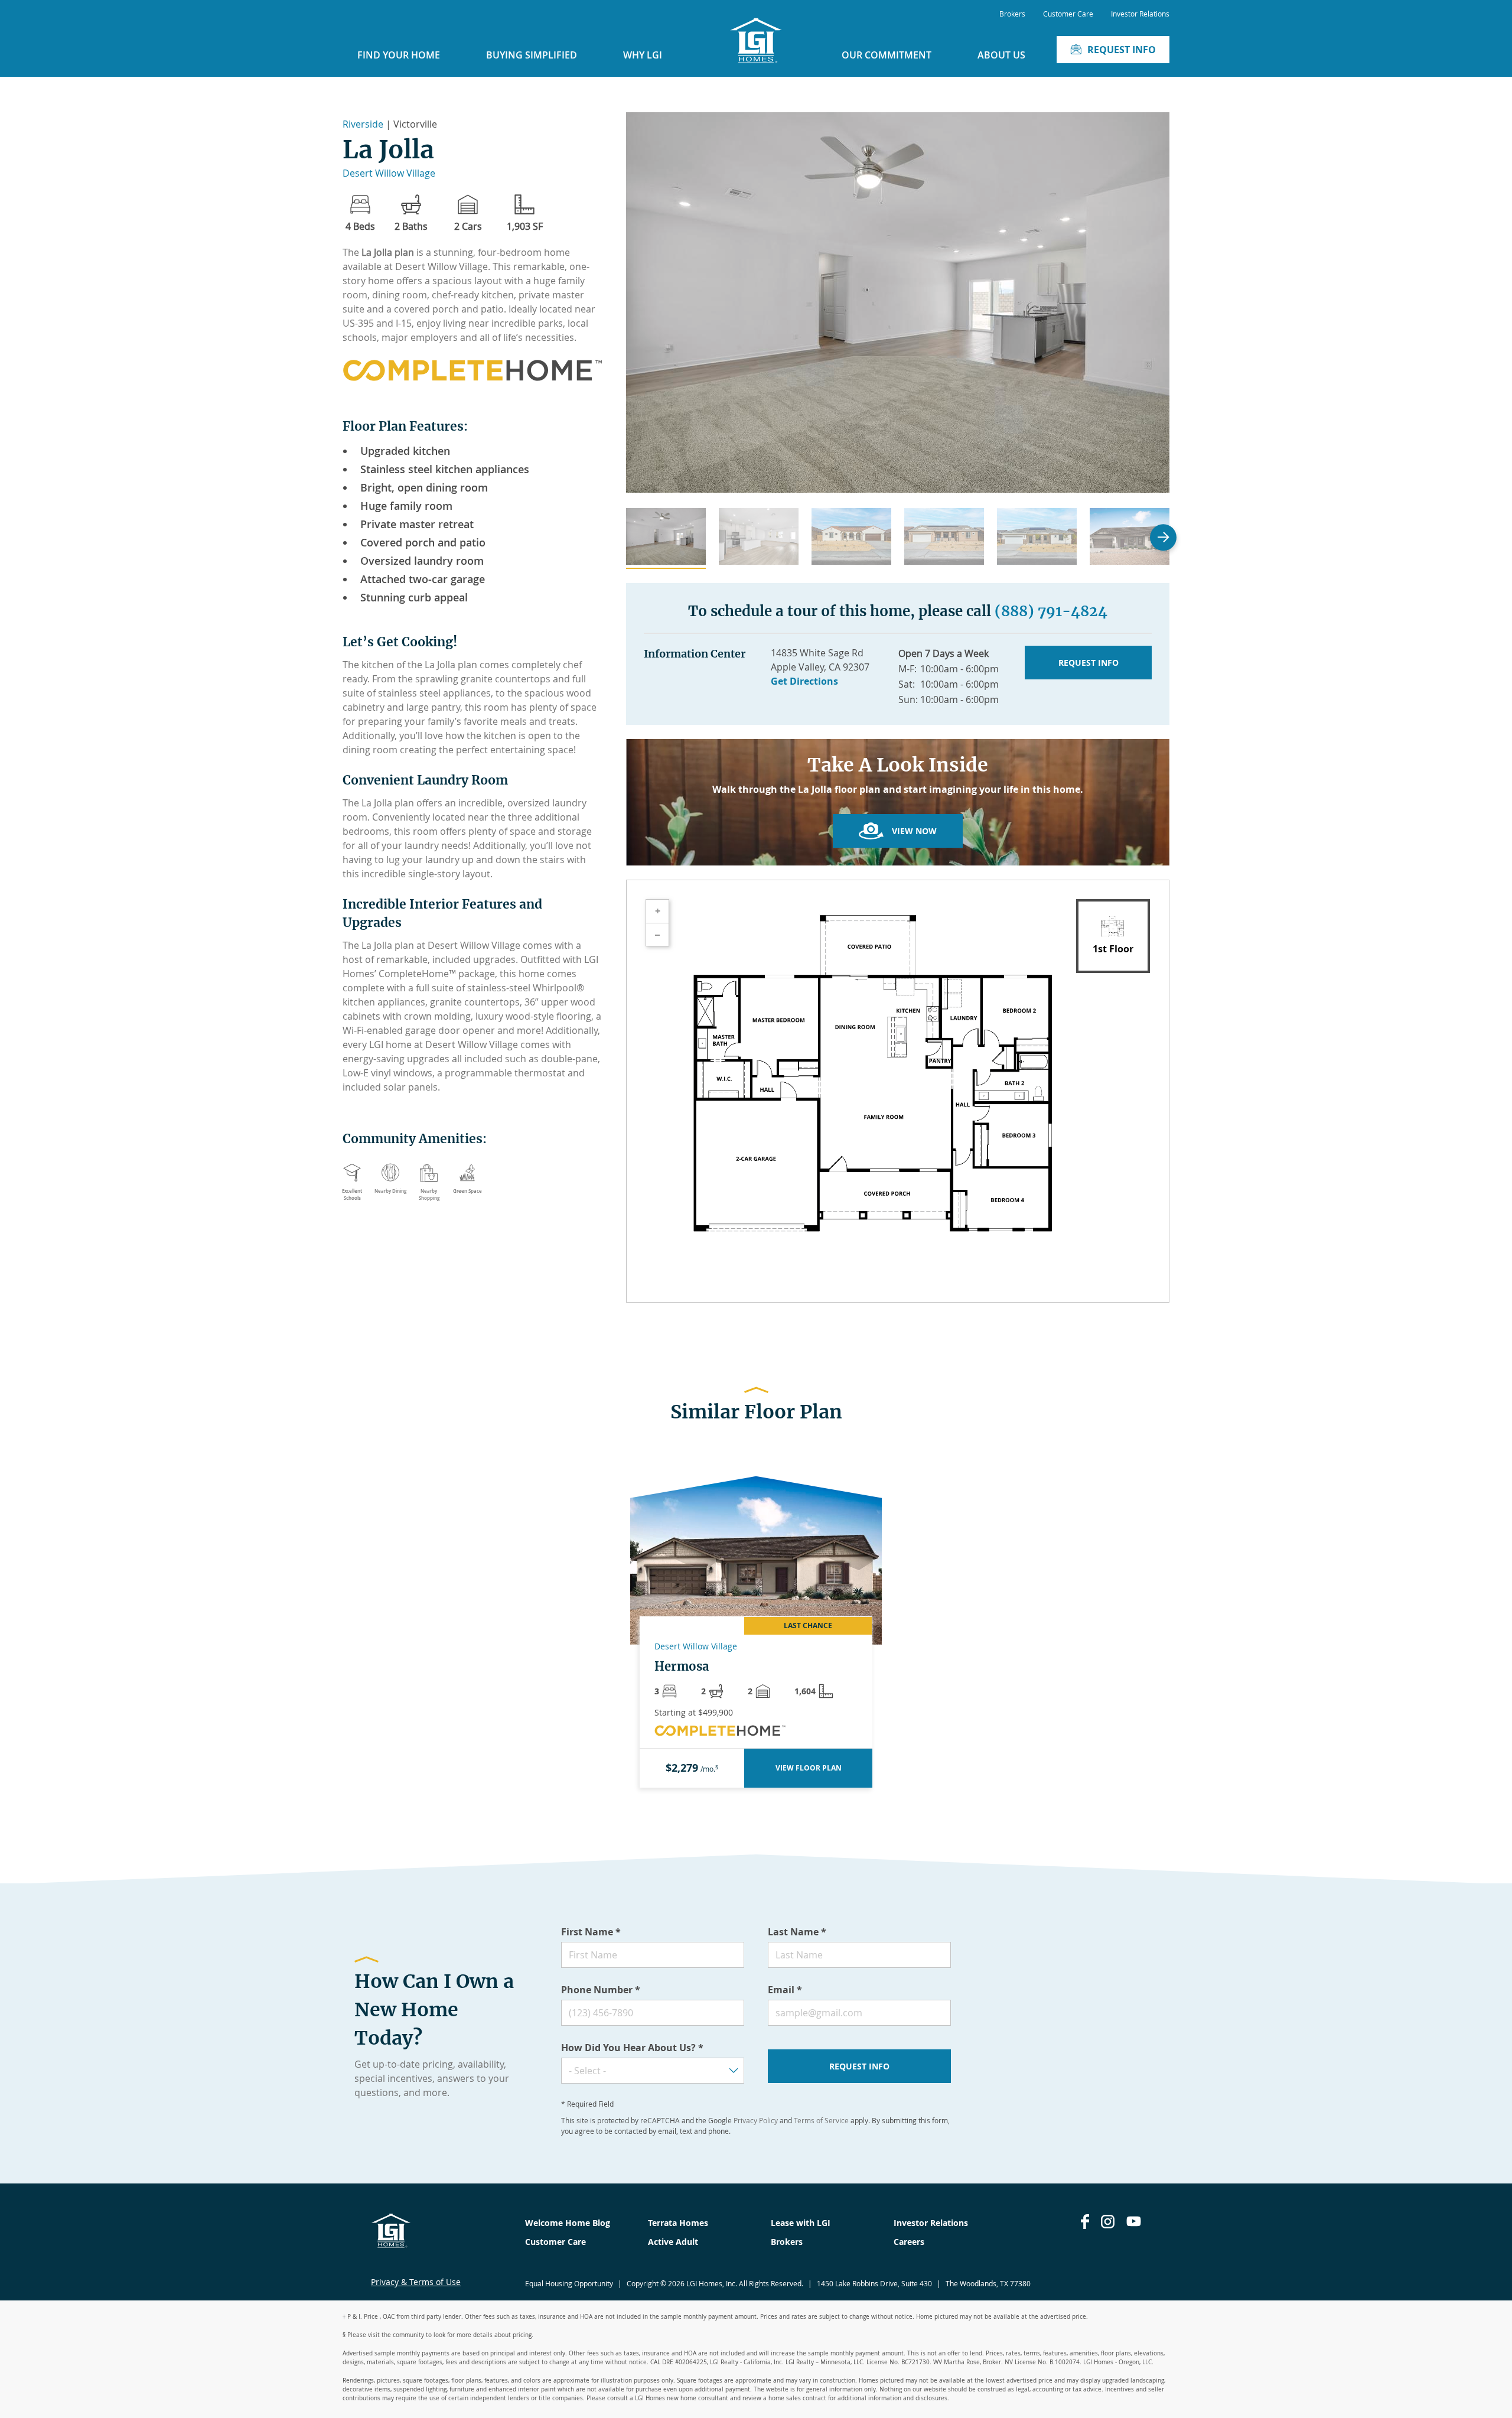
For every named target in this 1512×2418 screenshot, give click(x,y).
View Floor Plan (809, 1768)
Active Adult (673, 2242)
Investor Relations (1140, 14)
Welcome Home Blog (568, 2223)
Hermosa (682, 1667)
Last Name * (797, 1932)
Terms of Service (821, 2120)
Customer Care (1068, 14)
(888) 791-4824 (1051, 611)
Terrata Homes (678, 2223)
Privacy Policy (756, 2120)
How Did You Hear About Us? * (632, 2048)
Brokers (1012, 14)
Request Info (1122, 50)
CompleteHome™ (417, 974)
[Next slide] (1163, 537)
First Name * (591, 1932)
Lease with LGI (801, 2223)
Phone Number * (601, 1990)
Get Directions (804, 681)
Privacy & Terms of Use (416, 2282)
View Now (914, 831)
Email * (785, 1990)
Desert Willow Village (389, 173)
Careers (909, 2242)
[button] (666, 538)
